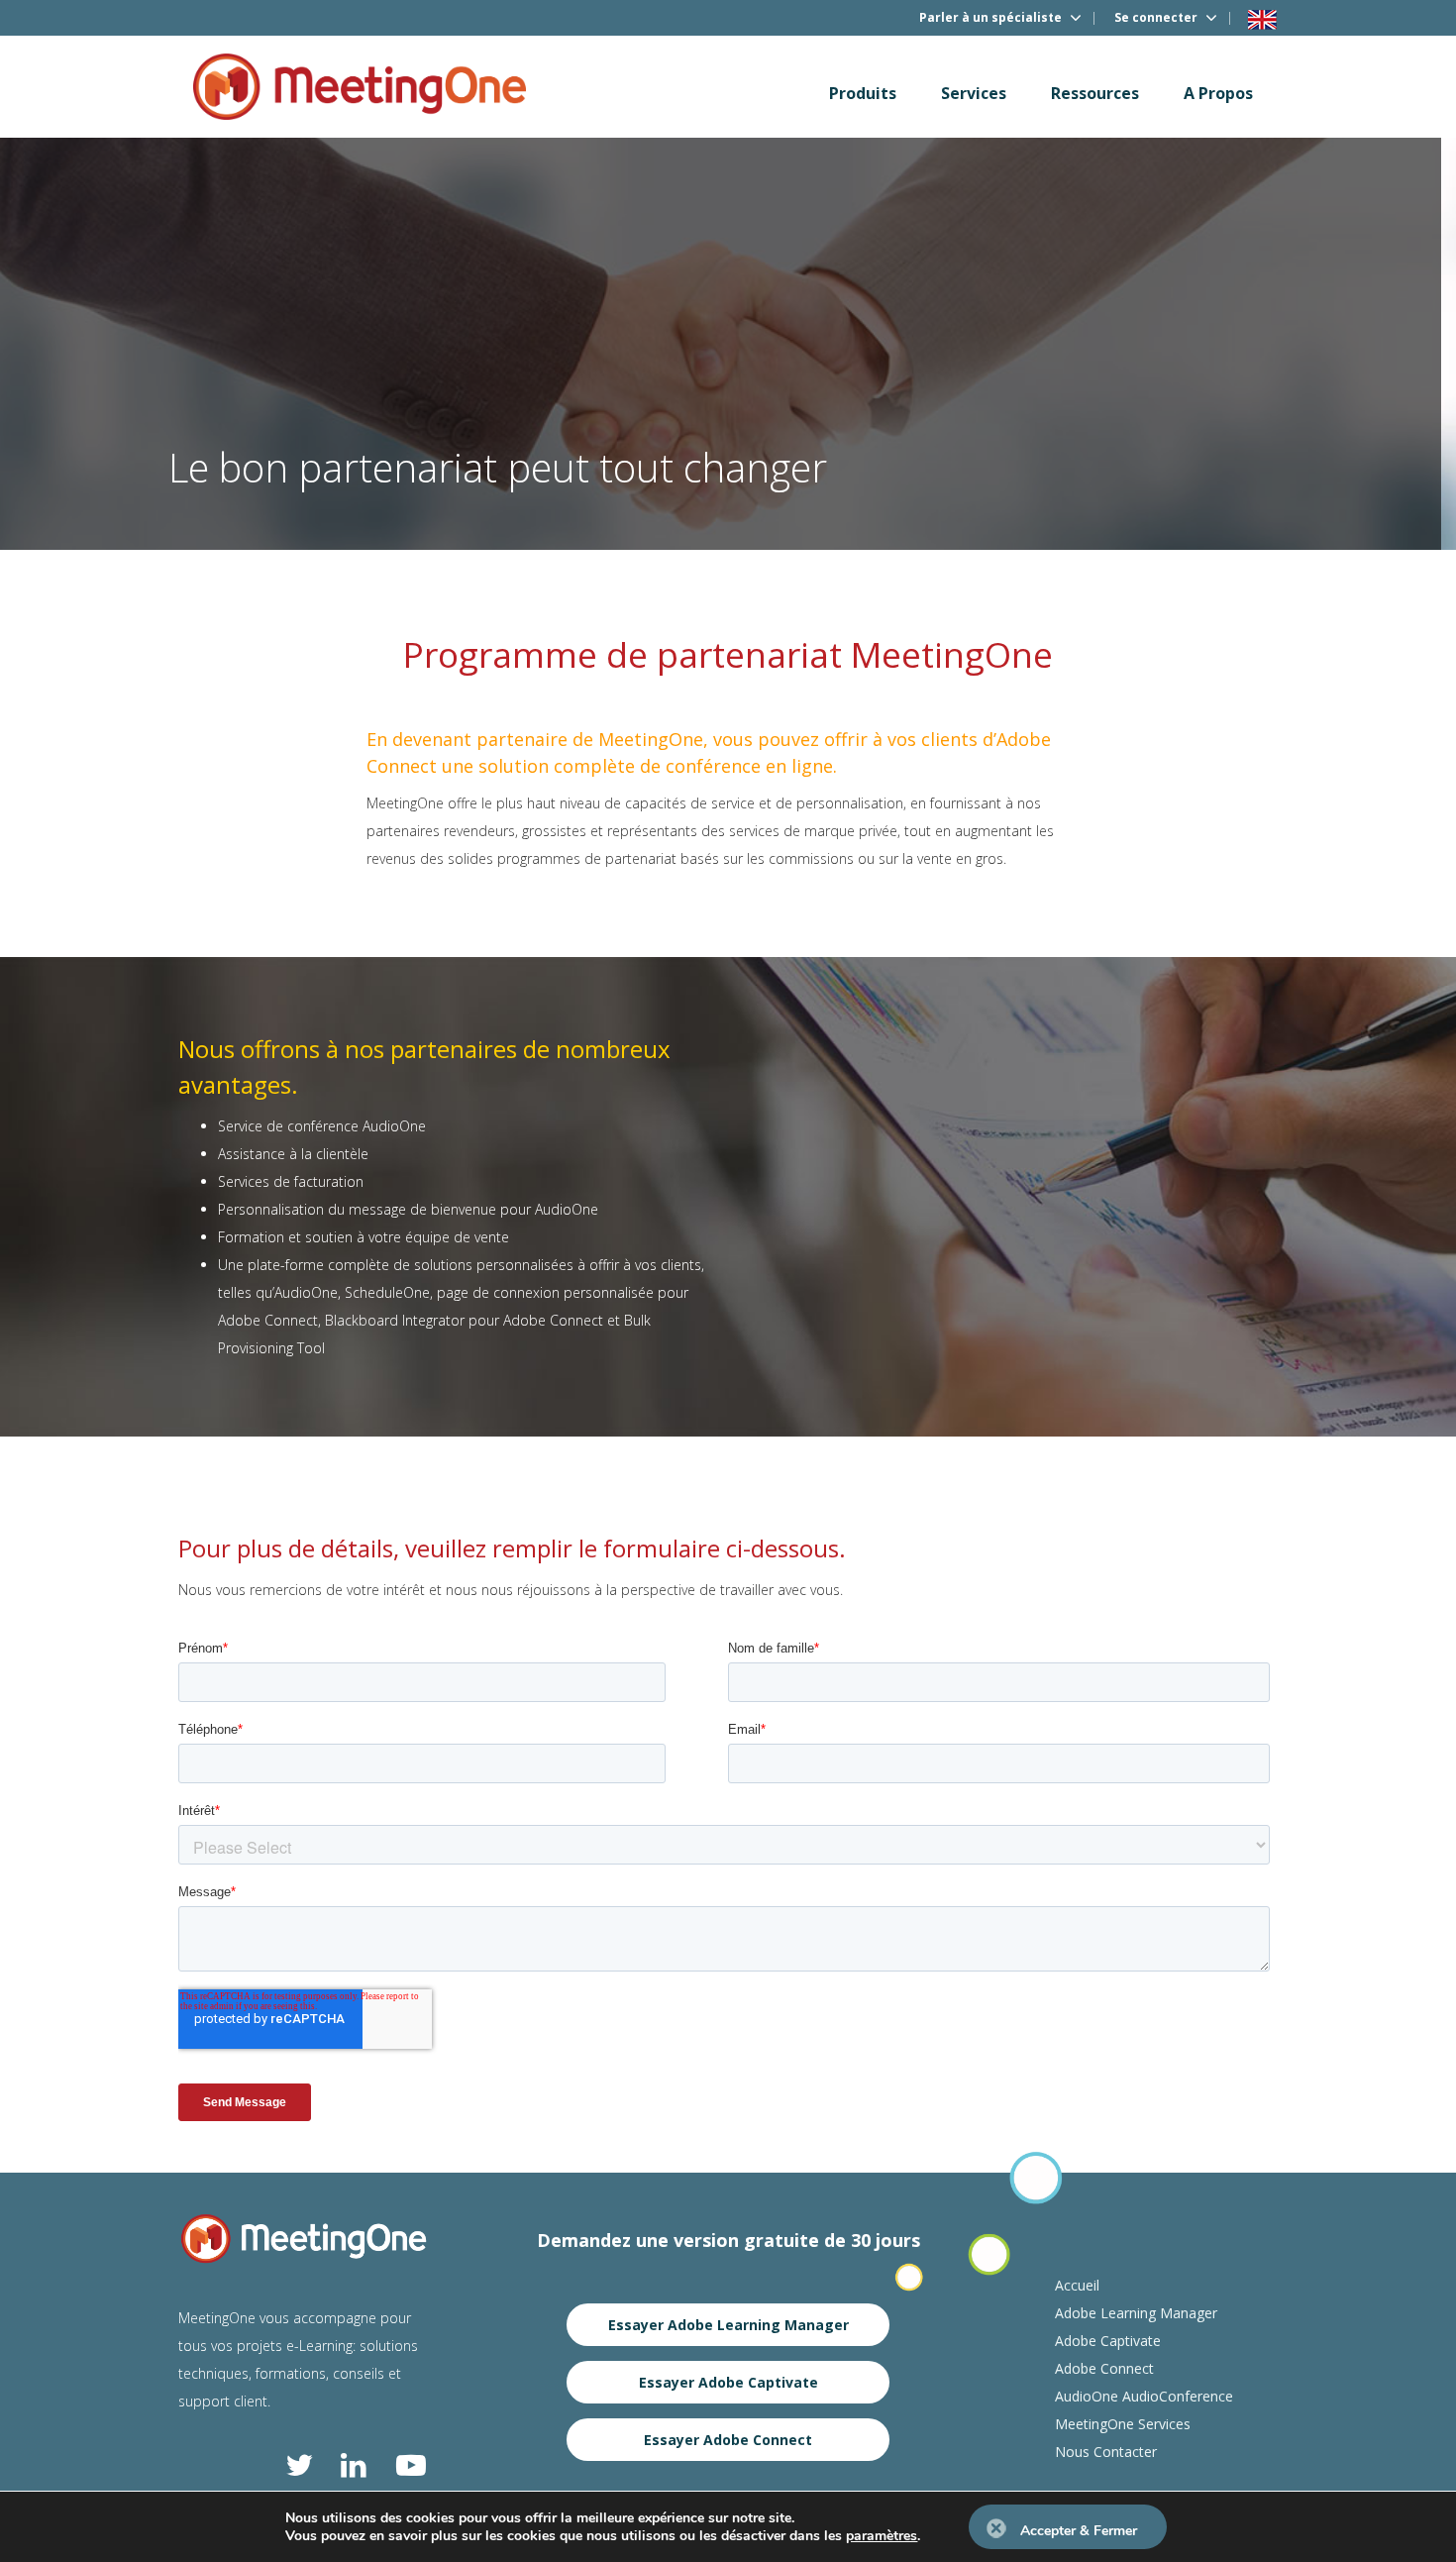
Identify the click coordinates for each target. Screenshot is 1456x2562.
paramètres (882, 2536)
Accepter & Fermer (1079, 2531)
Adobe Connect (1104, 2368)
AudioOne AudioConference (1144, 2396)
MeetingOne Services (1123, 2424)
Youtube (411, 2465)
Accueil (1077, 2285)
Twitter (300, 2465)
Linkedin (356, 2465)
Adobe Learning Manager (1136, 2313)
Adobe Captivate (1108, 2341)
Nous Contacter (1106, 2452)
